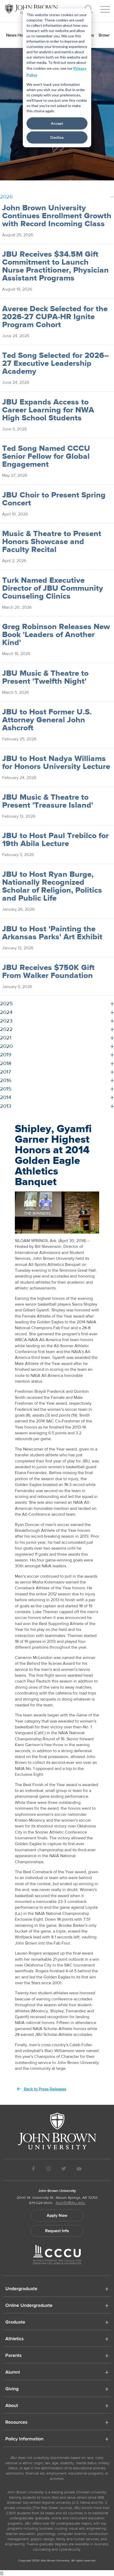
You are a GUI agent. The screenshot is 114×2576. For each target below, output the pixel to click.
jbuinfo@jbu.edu (70, 2203)
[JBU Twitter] (63, 2170)
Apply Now (57, 2215)
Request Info (57, 2231)
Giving (12, 2389)
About (12, 2406)
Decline (57, 137)
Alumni (13, 2373)
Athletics (15, 2339)
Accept (57, 123)
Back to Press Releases (45, 2089)
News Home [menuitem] (17, 35)
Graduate (15, 2323)
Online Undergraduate (29, 2306)
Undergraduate (21, 2289)
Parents (14, 2356)
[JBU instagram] (48, 2170)
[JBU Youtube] (79, 2170)
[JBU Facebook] (33, 2170)
